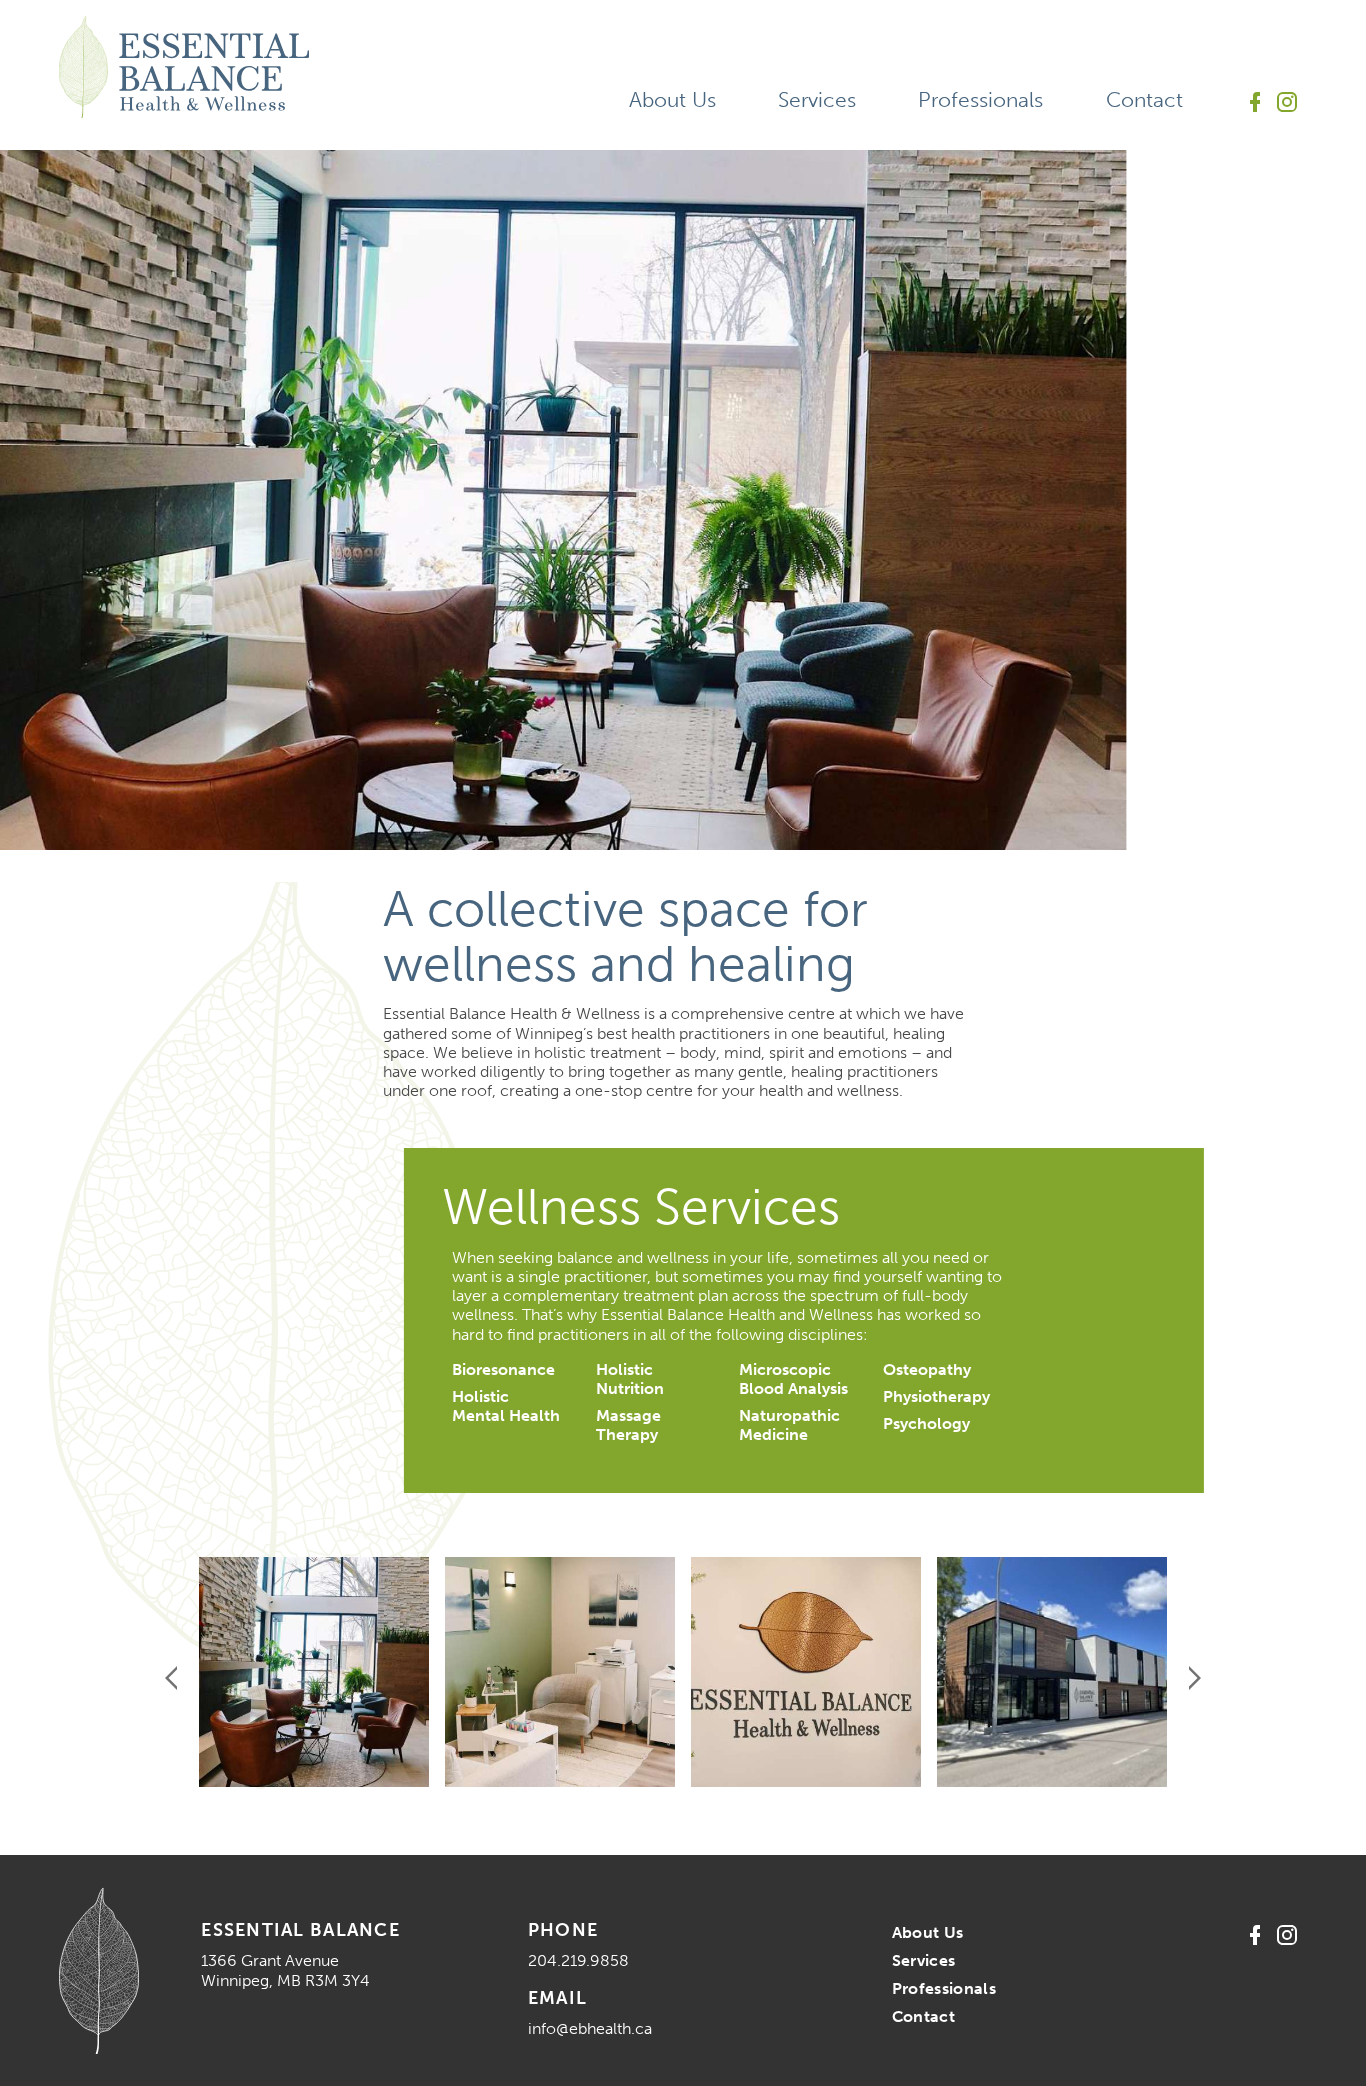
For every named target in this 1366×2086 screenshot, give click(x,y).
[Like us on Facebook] (1255, 102)
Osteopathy (927, 1369)
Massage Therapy (628, 1425)
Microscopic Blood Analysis (793, 1379)
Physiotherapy (936, 1396)
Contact (1144, 99)
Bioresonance (503, 1369)
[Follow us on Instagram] (1287, 102)
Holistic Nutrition (630, 1379)
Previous (171, 1678)
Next (1195, 1678)
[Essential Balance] (184, 67)
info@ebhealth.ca (590, 2028)
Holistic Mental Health (506, 1406)
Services (817, 99)
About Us (672, 99)
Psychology (926, 1423)
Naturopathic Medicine (789, 1425)
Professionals (980, 99)
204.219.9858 (578, 1960)
